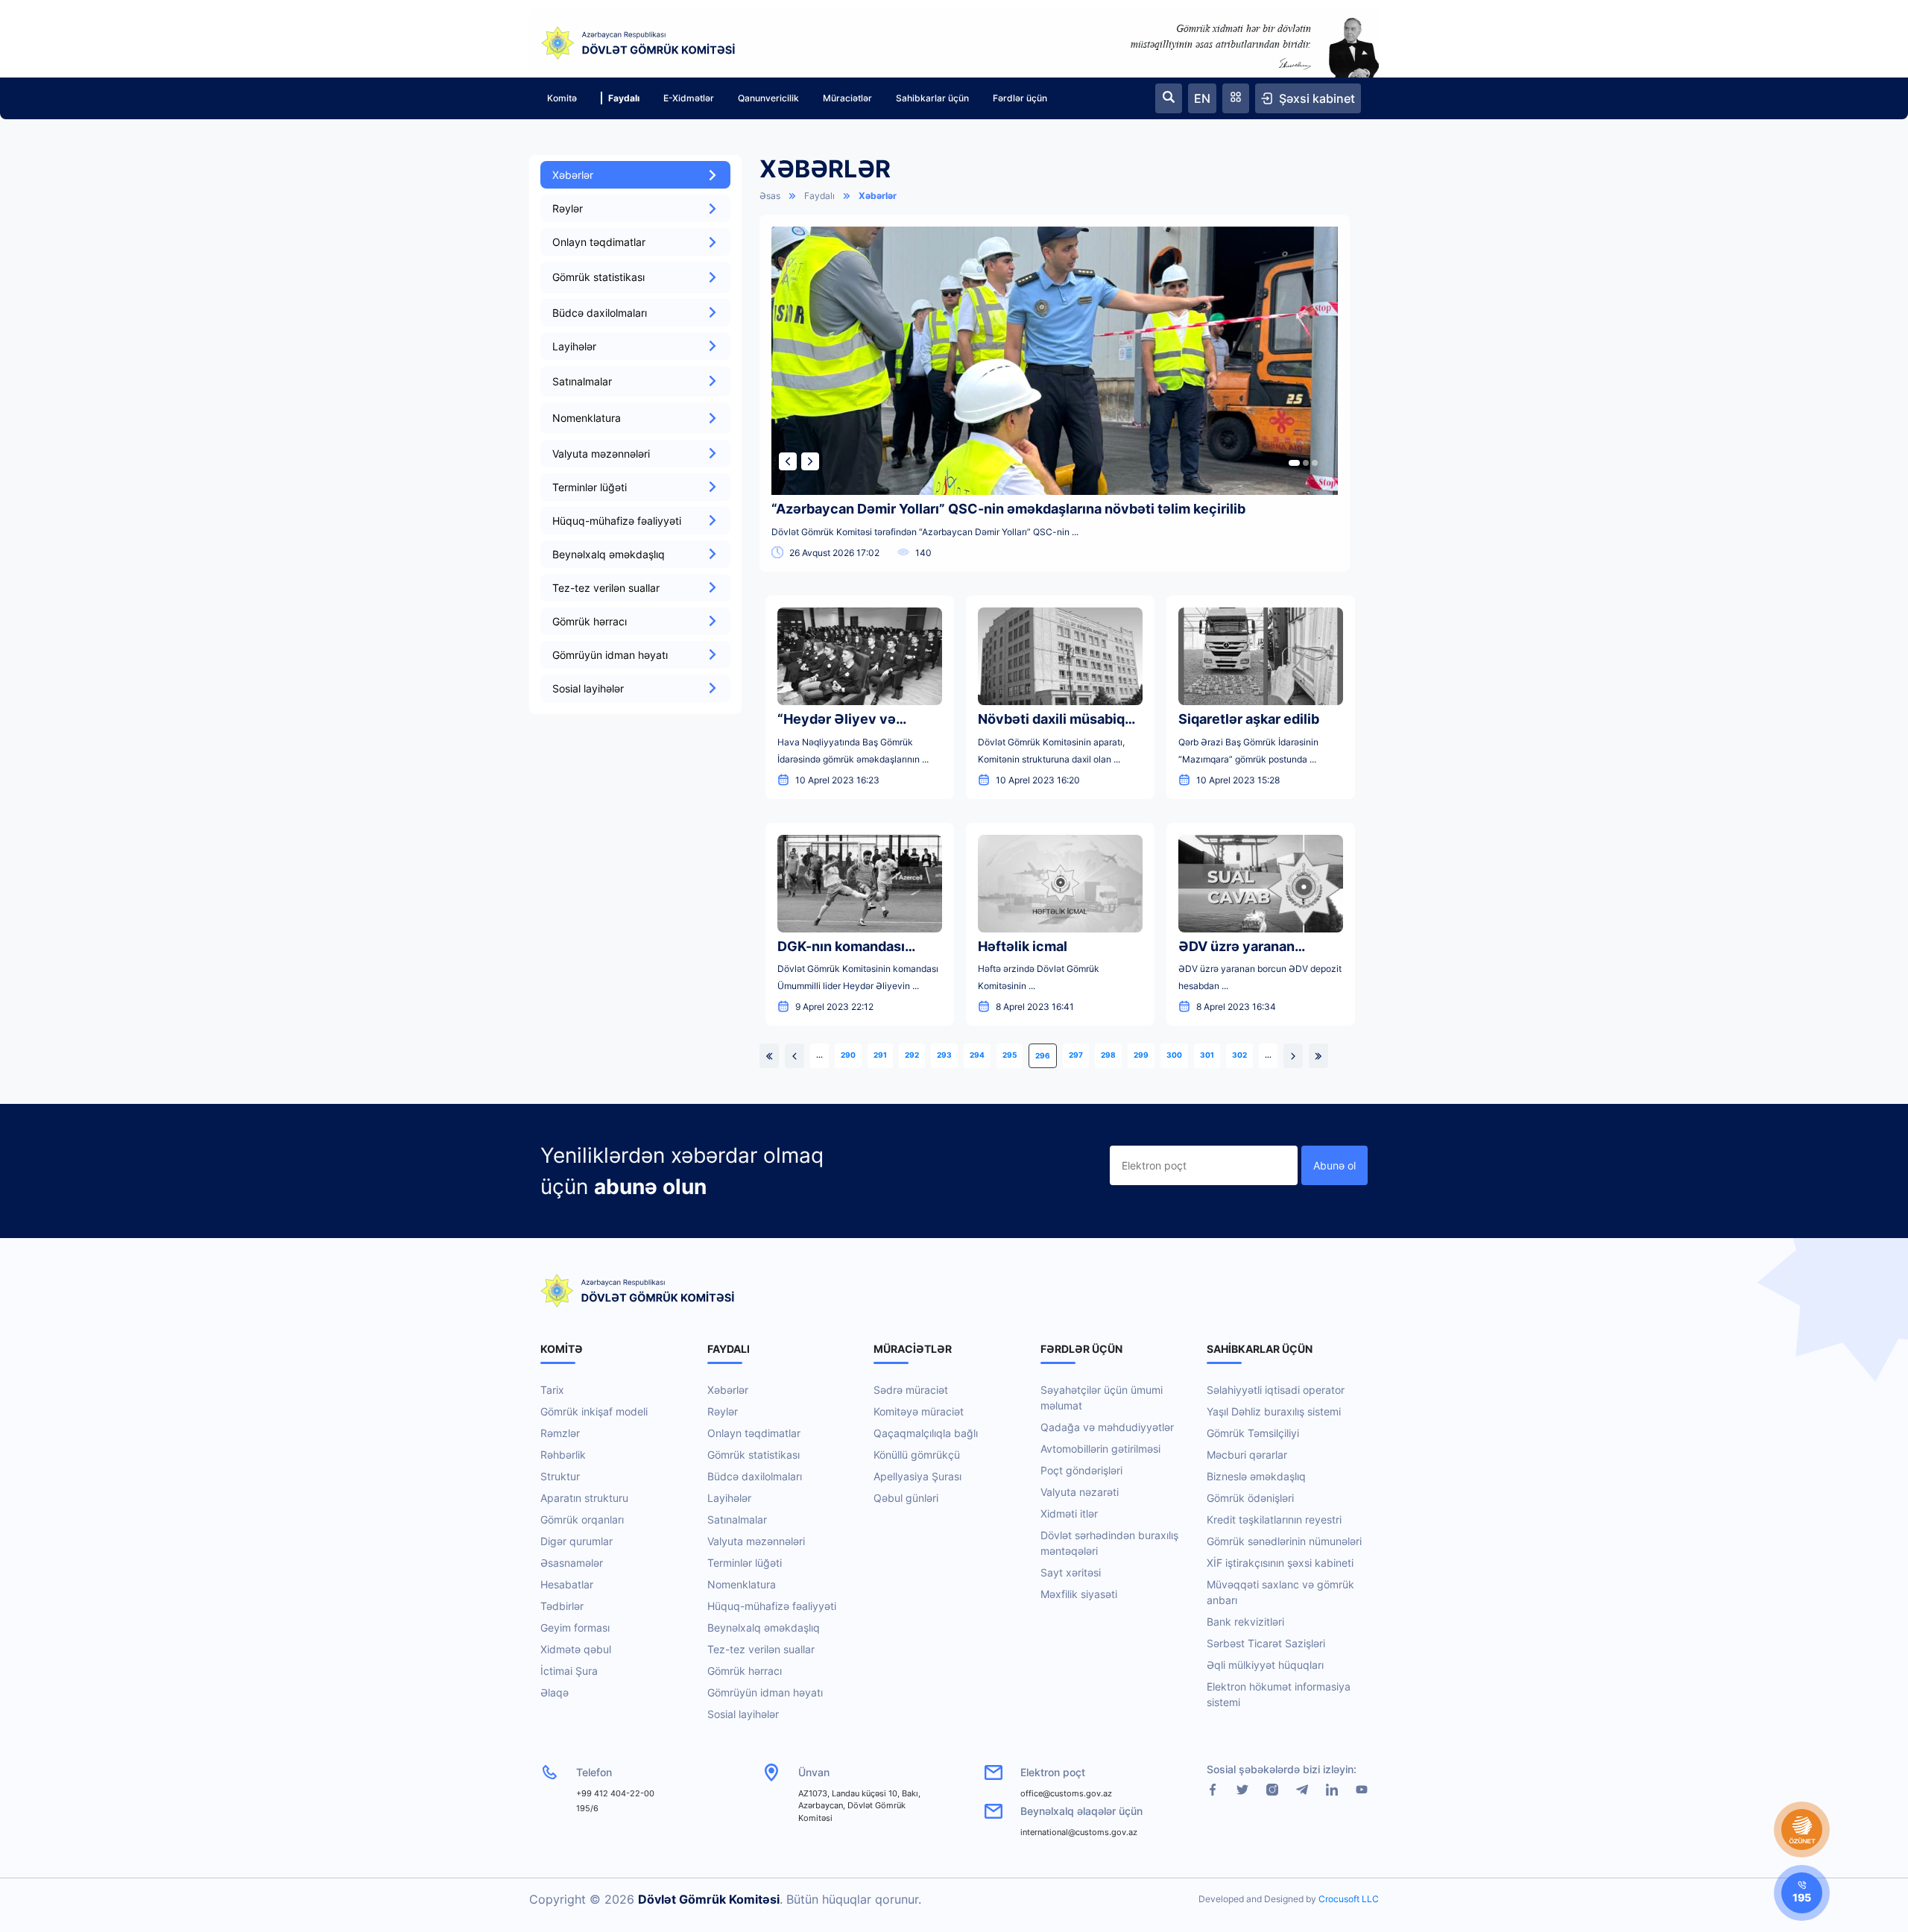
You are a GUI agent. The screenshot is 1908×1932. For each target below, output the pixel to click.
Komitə (562, 98)
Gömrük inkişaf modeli (594, 1411)
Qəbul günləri (906, 1498)
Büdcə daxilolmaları (600, 313)
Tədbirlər (562, 1606)
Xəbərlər (573, 175)
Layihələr (574, 346)
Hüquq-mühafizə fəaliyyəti (617, 521)
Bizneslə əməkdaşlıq (1256, 1476)
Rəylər (568, 208)
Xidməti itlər (1069, 1513)
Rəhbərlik (563, 1455)
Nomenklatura (742, 1584)
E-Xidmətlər (689, 98)
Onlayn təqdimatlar (599, 242)
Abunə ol (1334, 1165)
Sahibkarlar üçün (932, 98)
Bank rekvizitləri (1245, 1622)
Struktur (560, 1476)
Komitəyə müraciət (919, 1411)
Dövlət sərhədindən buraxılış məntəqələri (1109, 1543)
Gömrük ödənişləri (1250, 1498)
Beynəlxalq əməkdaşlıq (609, 554)
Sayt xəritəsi (1071, 1572)
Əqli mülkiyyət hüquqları (1265, 1665)
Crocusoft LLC (1349, 1899)
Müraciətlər (847, 98)
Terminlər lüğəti (590, 487)
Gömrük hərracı (590, 621)
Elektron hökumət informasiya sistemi (1279, 1694)
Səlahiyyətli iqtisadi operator (1276, 1390)
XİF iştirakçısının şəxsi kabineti (1280, 1563)
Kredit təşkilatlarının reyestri (1274, 1519)
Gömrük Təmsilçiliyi (1253, 1433)
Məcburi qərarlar (1247, 1455)
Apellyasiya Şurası (917, 1476)
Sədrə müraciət (911, 1390)
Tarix (552, 1390)
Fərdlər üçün (1020, 98)
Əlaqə (555, 1692)
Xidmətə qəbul (576, 1649)
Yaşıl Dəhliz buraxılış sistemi (1274, 1411)
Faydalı (624, 98)
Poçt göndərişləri (1081, 1470)
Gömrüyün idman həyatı (610, 655)
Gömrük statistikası (754, 1455)
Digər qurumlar (576, 1541)
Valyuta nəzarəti (1080, 1492)
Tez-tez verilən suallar (606, 588)
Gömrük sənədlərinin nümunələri (1284, 1541)
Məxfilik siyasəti (1079, 1594)
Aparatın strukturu (584, 1498)
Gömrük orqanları (582, 1519)
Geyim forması (575, 1628)
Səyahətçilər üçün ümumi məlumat (1102, 1398)
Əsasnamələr (572, 1563)
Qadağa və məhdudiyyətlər (1107, 1427)
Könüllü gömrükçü (917, 1455)
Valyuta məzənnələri (601, 454)
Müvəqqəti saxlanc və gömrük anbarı (1280, 1592)
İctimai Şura (569, 1671)
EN (1202, 98)
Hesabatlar (567, 1584)
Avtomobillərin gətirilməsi (1100, 1449)
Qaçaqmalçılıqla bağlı (926, 1433)
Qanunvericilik (768, 98)
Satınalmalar (737, 1519)
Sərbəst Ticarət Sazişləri (1266, 1643)
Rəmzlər (560, 1433)
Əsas (770, 196)
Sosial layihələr (588, 688)
